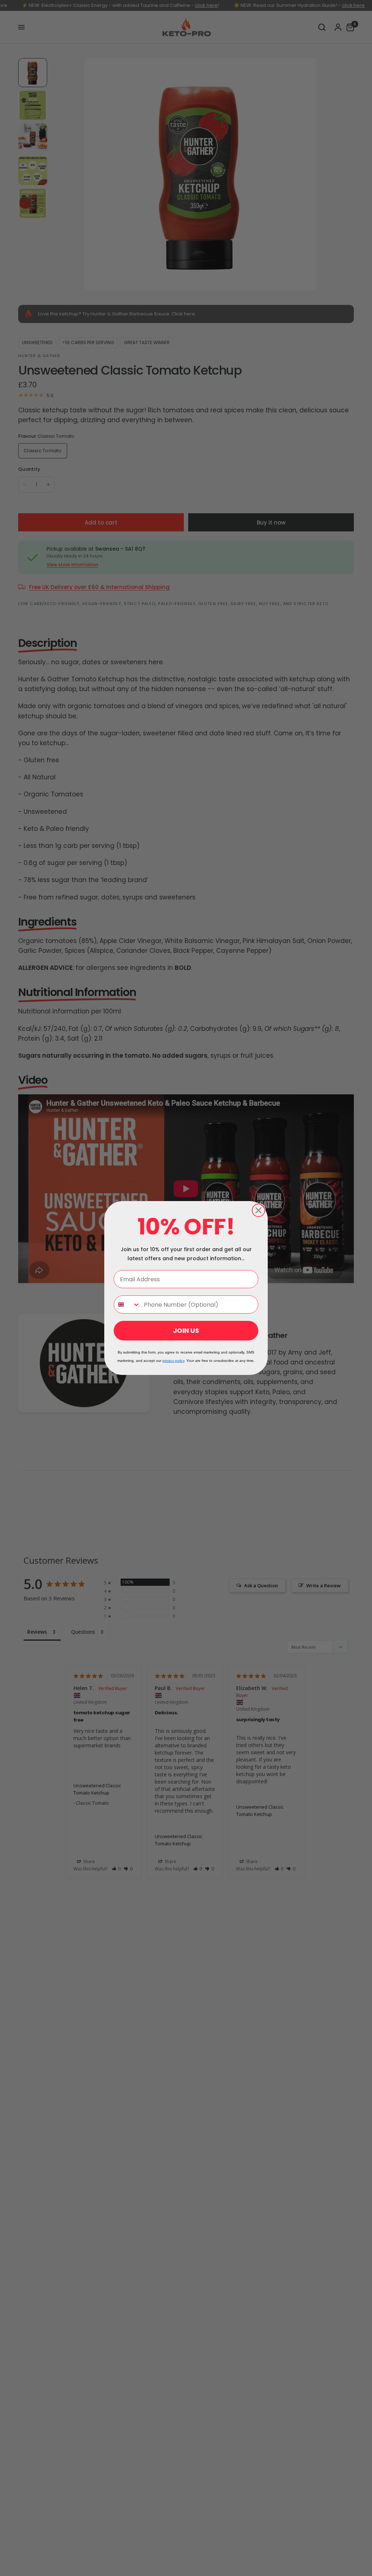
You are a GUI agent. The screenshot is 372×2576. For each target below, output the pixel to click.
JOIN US (186, 1330)
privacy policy (173, 1361)
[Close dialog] (258, 1210)
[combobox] (127, 1305)
